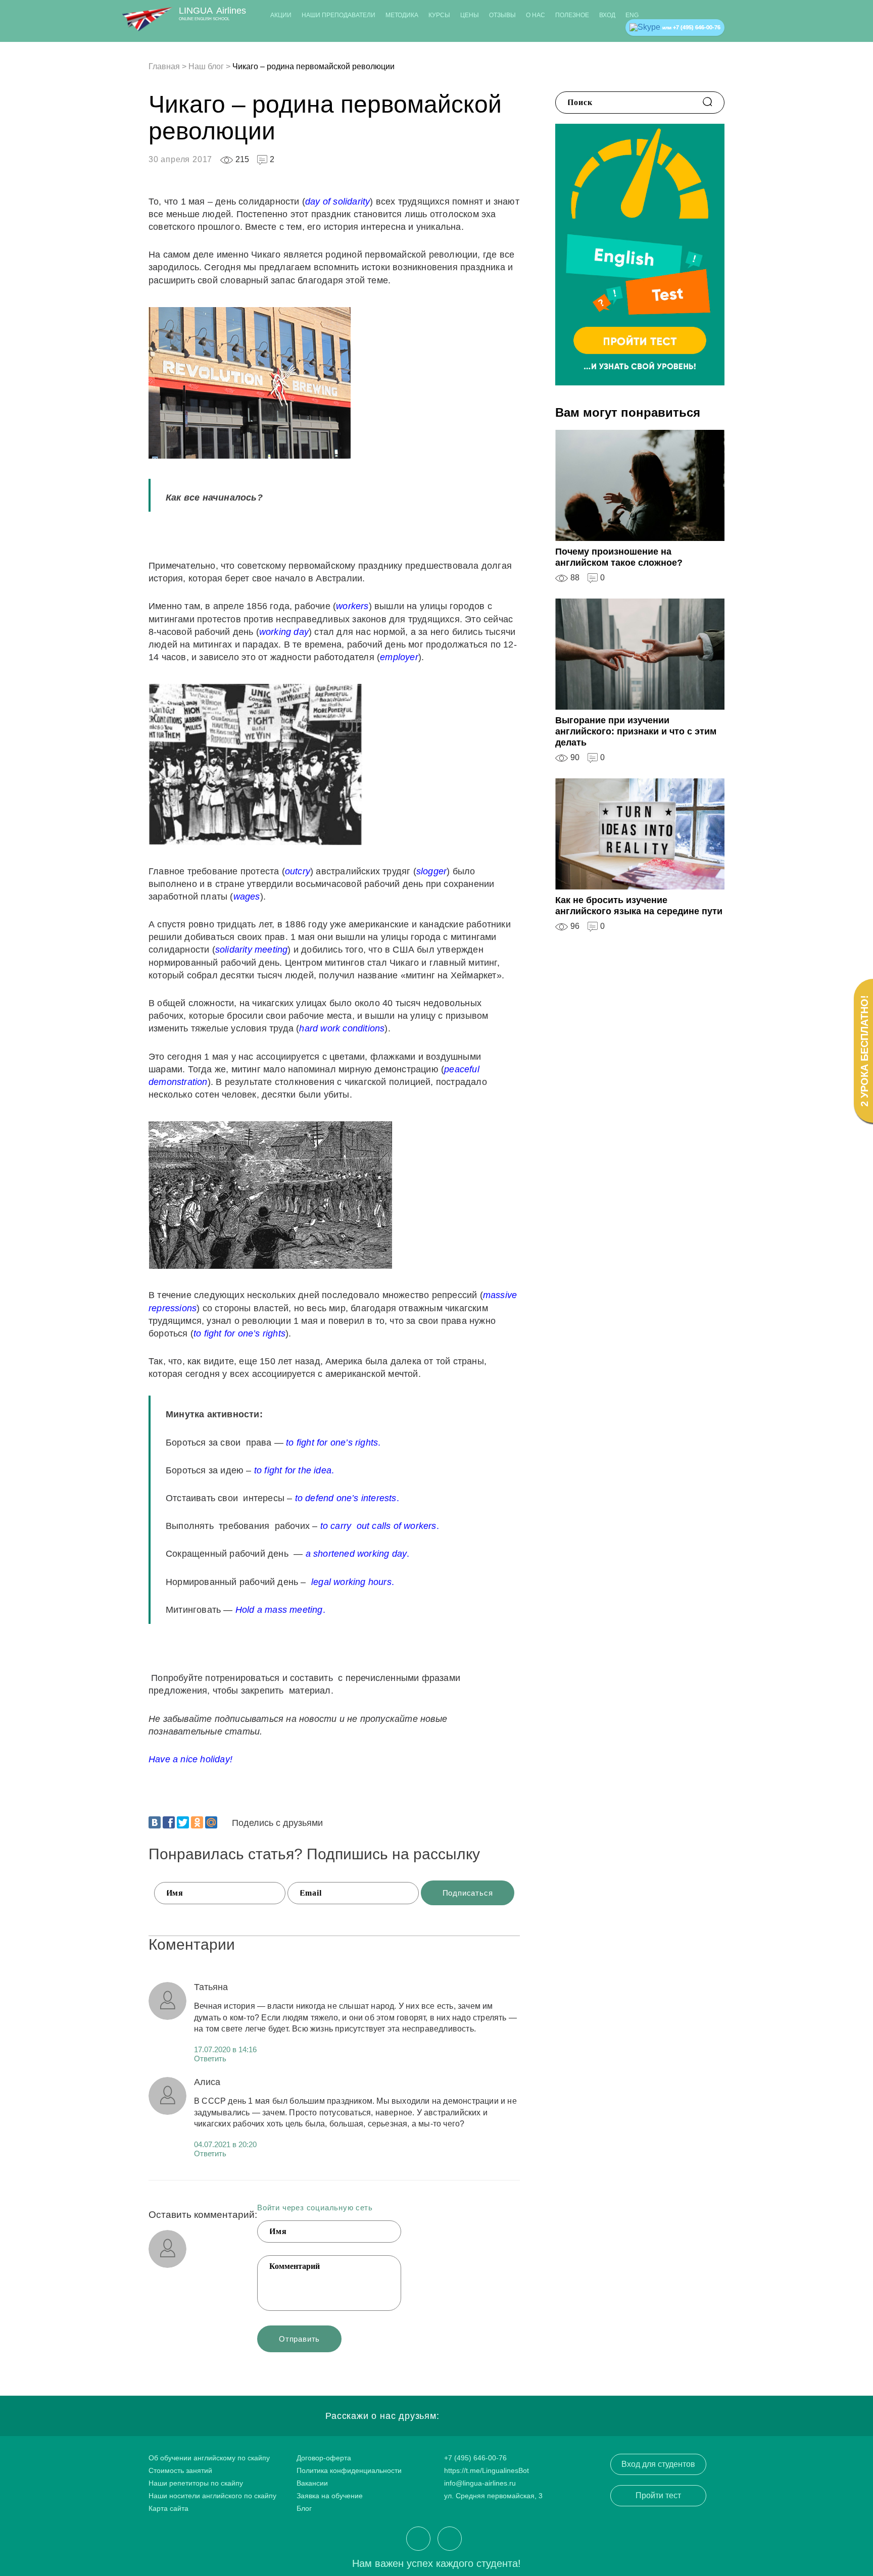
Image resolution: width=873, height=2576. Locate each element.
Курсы (439, 15)
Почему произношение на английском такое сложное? (619, 557)
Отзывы (502, 15)
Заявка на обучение (330, 2496)
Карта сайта (168, 2508)
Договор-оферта (324, 2458)
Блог (304, 2508)
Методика (402, 15)
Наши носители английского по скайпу (212, 2496)
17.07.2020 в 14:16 (225, 2049)
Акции (281, 15)
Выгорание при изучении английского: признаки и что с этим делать (636, 731)
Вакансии (312, 2483)
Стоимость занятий (180, 2470)
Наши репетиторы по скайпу (196, 2483)
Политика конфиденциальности (349, 2470)
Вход (607, 15)
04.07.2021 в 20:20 (225, 2144)
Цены (470, 15)
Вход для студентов (658, 2464)
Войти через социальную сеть (315, 2208)
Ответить (210, 2059)
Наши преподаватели (338, 15)
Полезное (572, 15)
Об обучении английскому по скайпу (209, 2458)
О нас (536, 15)
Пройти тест (658, 2495)
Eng (632, 15)
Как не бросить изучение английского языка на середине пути (639, 906)
